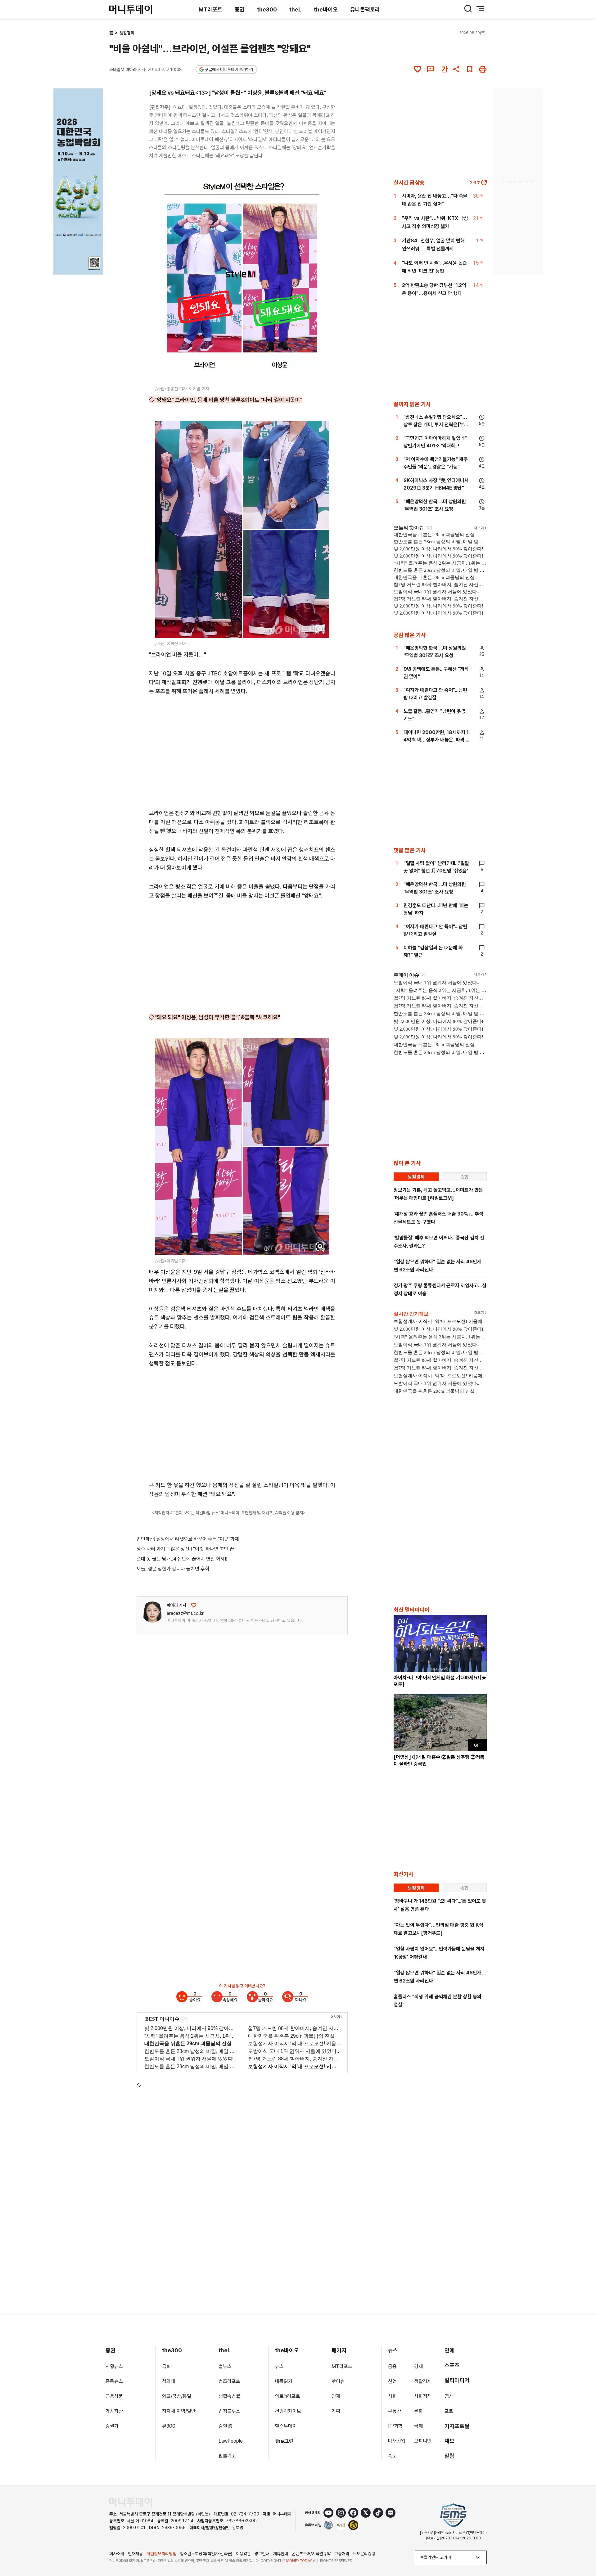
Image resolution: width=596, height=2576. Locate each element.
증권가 (112, 2426)
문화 (418, 2411)
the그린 (284, 2441)
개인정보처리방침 (161, 2554)
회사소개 (117, 2554)
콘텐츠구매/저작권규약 (311, 2554)
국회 (166, 2366)
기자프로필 (457, 2426)
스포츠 (452, 2365)
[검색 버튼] (468, 9)
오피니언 (423, 2441)
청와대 (169, 2381)
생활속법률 (229, 2396)
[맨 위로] (582, 2550)
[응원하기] (194, 1605)
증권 (240, 9)
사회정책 (423, 2396)
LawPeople (231, 2441)
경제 (418, 2366)
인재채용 (135, 2554)
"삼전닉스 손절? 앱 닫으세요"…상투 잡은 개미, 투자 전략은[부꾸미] (436, 425)
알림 (449, 2456)
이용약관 (243, 2554)
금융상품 (114, 2396)
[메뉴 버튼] (481, 9)
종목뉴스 (114, 2381)
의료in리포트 (288, 2396)
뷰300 (169, 2426)
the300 (267, 9)
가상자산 (114, 2411)
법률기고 (227, 2456)
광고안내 (262, 2554)
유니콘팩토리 (365, 9)
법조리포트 (229, 2381)
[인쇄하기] (483, 69)
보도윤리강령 (364, 2554)
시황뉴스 (114, 2366)
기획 (336, 2411)
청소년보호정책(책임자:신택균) (206, 2554)
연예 (449, 2350)
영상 (449, 2396)
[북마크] (470, 69)
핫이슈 (338, 2381)
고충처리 (342, 2554)
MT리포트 (210, 9)
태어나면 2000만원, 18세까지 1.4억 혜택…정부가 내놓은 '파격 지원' (437, 740)
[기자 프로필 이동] (152, 1612)
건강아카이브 (288, 2411)
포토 (449, 2411)
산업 (392, 2381)
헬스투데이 (286, 2426)
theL (295, 9)
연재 (336, 2396)
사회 (392, 2396)
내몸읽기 (284, 2381)
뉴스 (279, 2366)
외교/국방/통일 (177, 2396)
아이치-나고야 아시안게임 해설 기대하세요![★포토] (440, 1681)
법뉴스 (225, 2366)
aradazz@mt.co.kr (185, 1613)
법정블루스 (229, 2411)
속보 (392, 2456)
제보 (449, 2441)
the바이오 (326, 9)
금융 (392, 2366)
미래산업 (397, 2441)
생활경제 (127, 33)
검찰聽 (225, 2426)
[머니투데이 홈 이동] (131, 2502)
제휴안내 (281, 2554)
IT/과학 (395, 2426)
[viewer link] (320, 374)
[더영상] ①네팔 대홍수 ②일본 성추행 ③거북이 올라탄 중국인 (439, 1761)
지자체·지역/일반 (179, 2411)
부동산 (395, 2411)
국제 (418, 2426)
